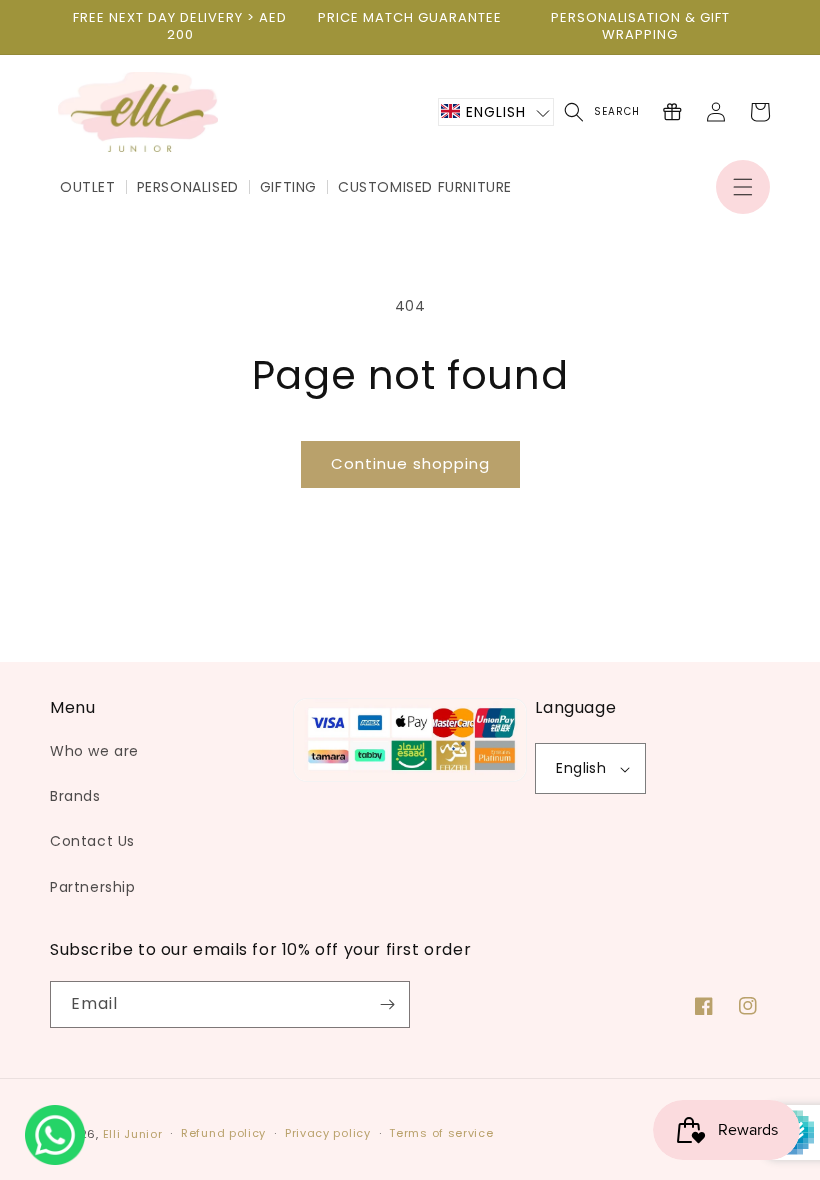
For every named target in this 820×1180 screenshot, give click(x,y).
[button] (743, 187)
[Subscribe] (387, 1004)
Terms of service (441, 1133)
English (581, 768)
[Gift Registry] (672, 112)
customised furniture (425, 187)
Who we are (94, 751)
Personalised (188, 187)
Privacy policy (328, 1133)
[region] (180, 27)
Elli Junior (133, 1134)
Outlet (88, 187)
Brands (75, 796)
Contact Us (92, 841)
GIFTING (288, 187)
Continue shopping (410, 463)
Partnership (93, 887)
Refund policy (223, 1133)
